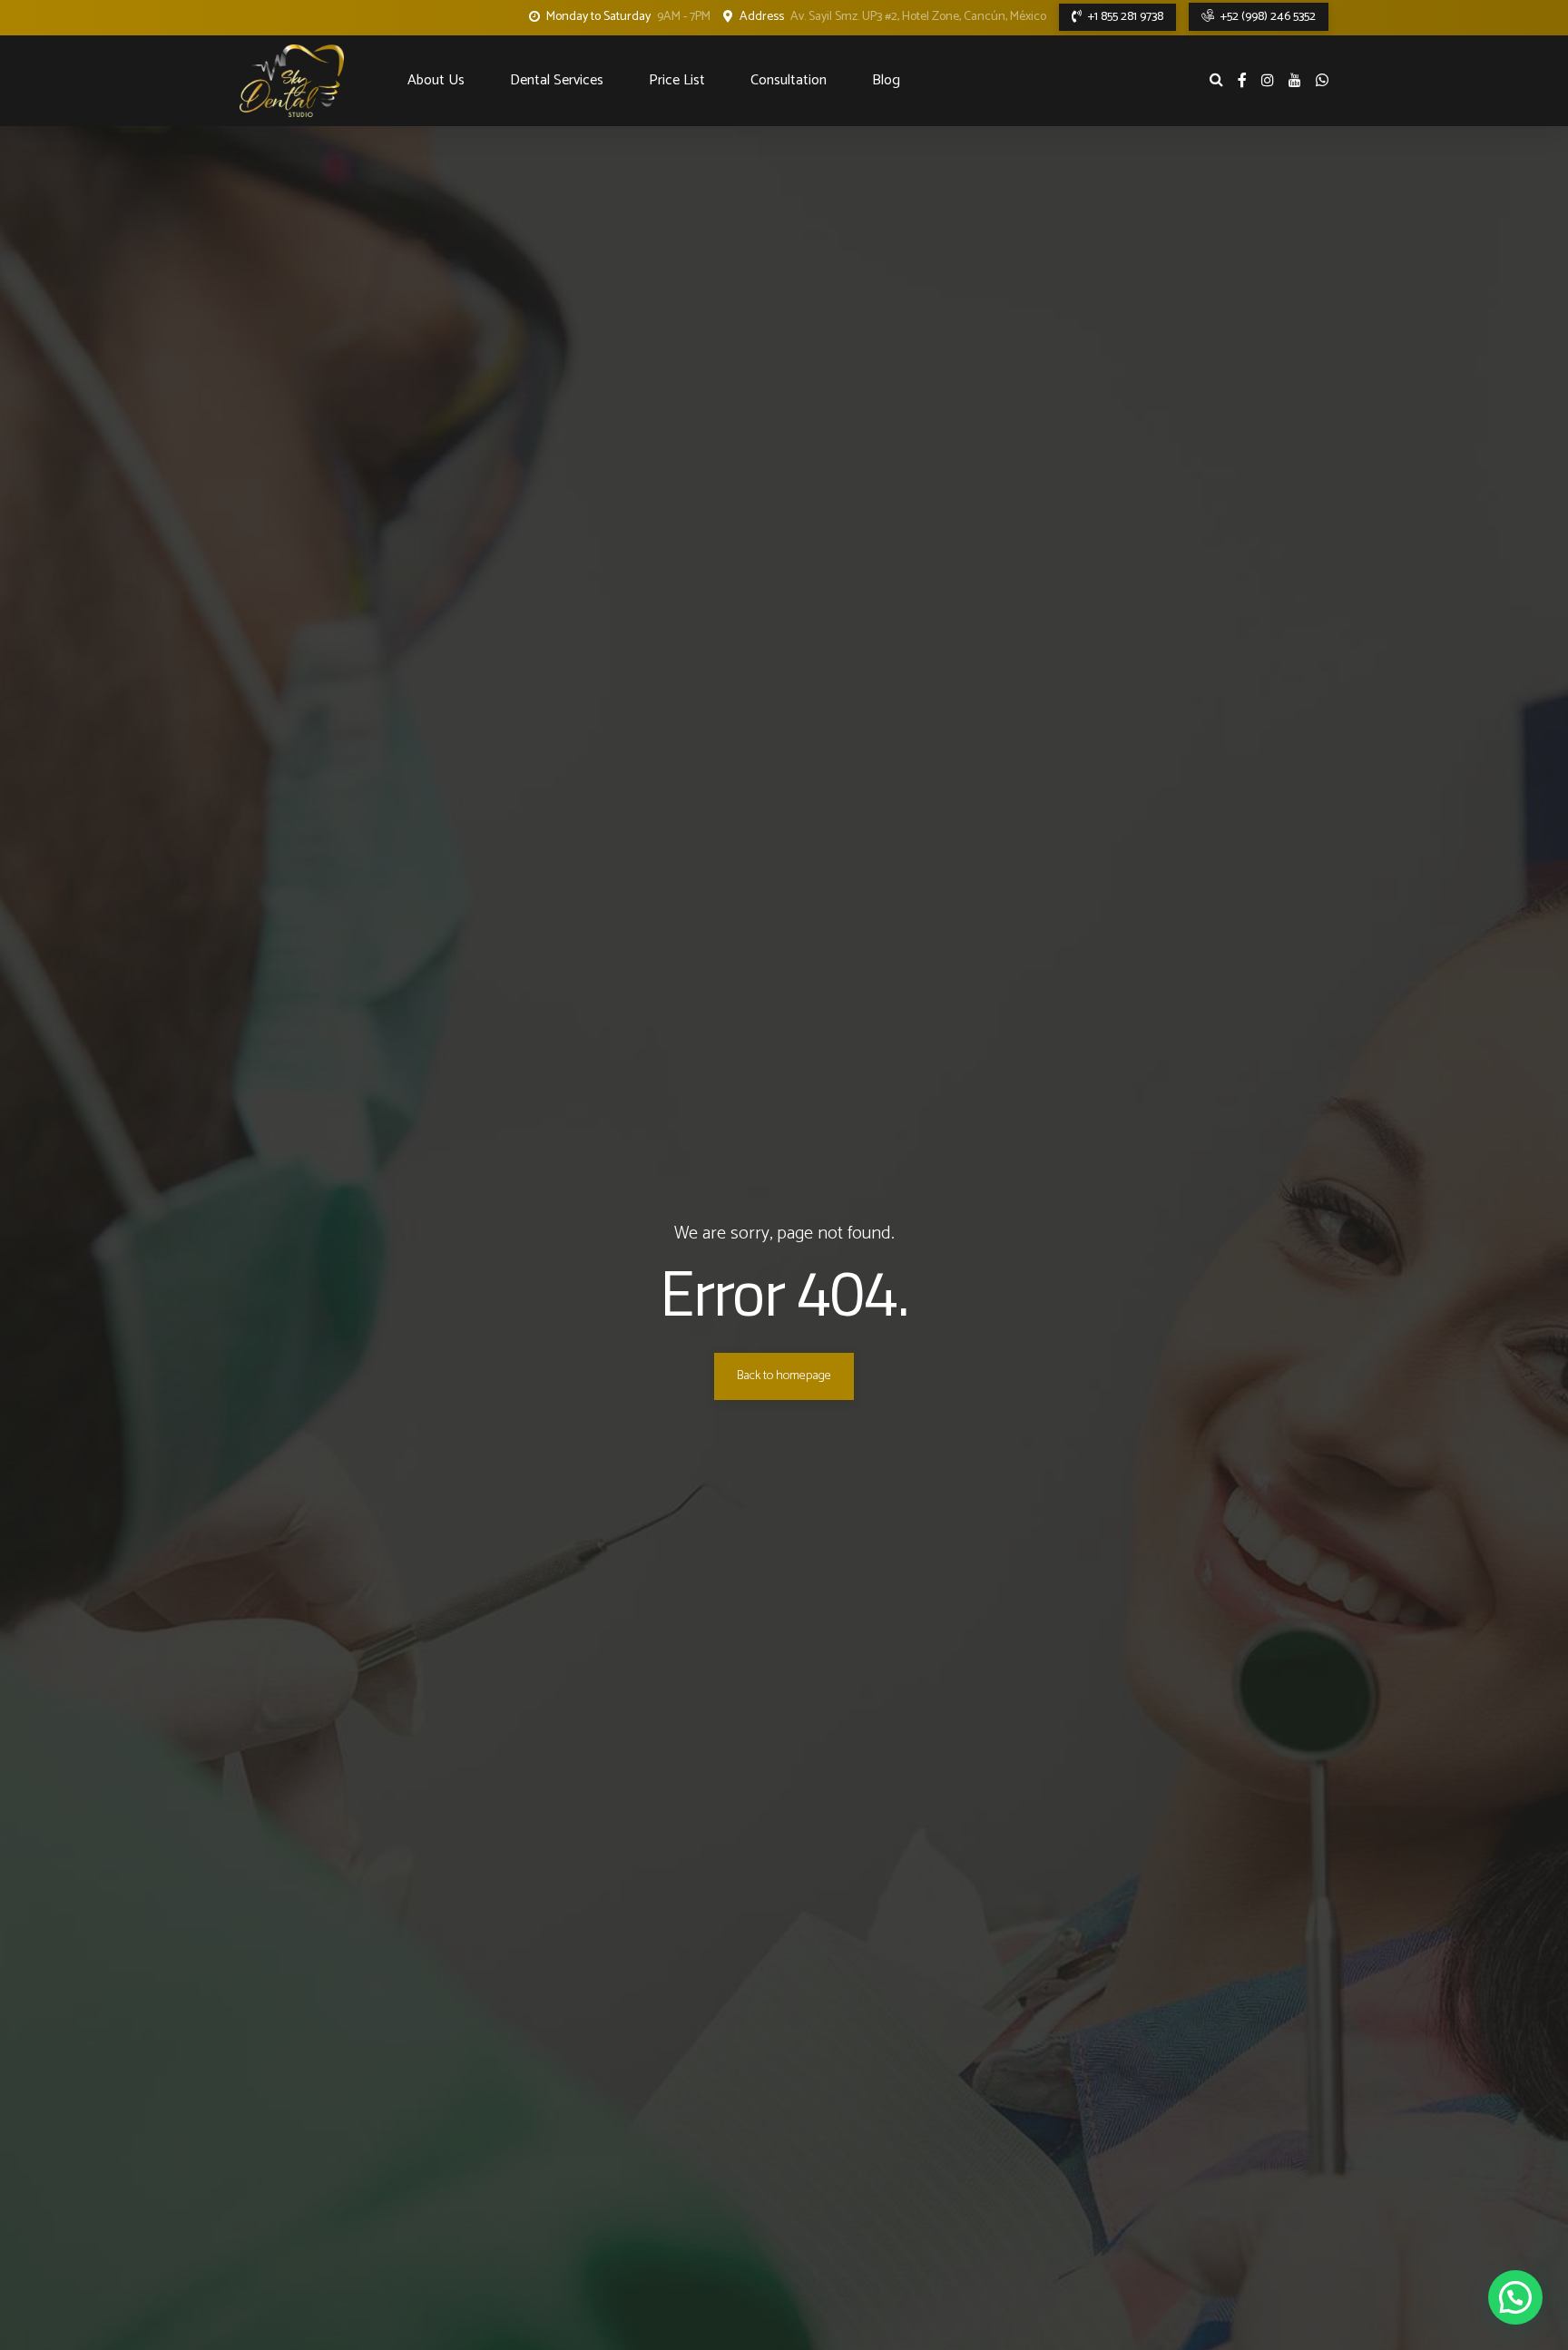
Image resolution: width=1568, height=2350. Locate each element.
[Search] (1216, 79)
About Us (436, 80)
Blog (886, 80)
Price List (677, 80)
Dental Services (557, 80)
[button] (1515, 2297)
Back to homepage (784, 1376)
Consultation (789, 80)
